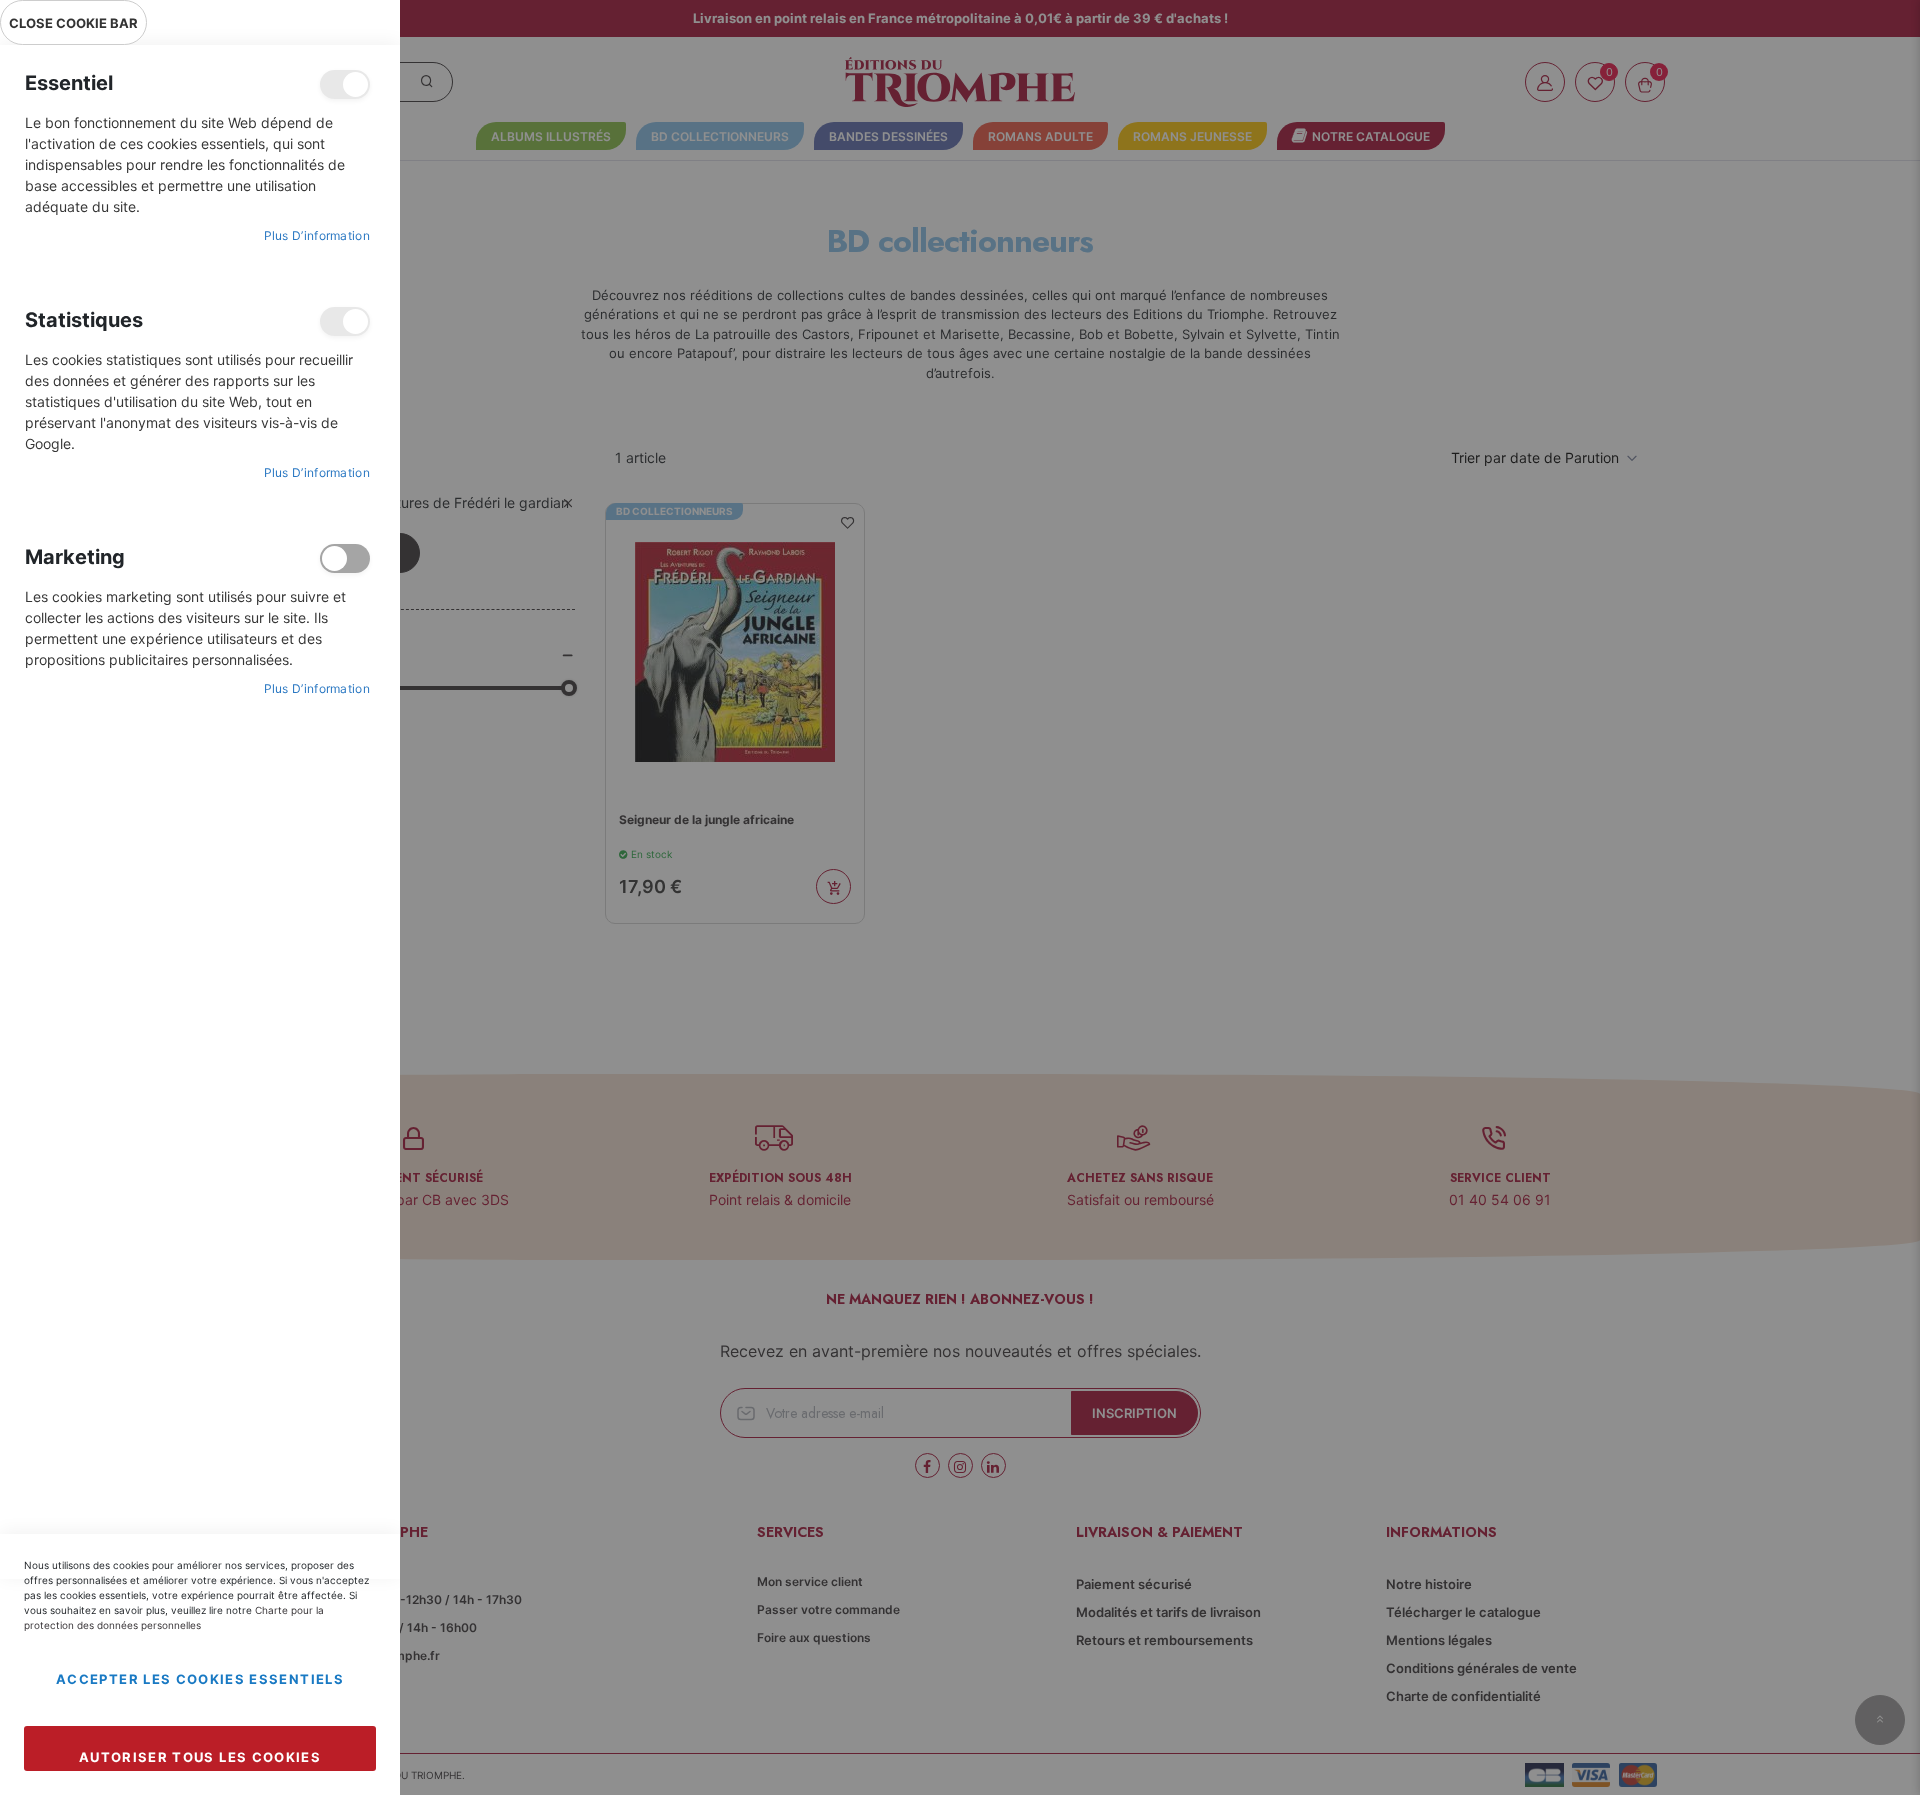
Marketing (345, 558)
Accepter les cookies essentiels (200, 1679)
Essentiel (345, 84)
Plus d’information (317, 235)
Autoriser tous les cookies (200, 1757)
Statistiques (345, 321)
